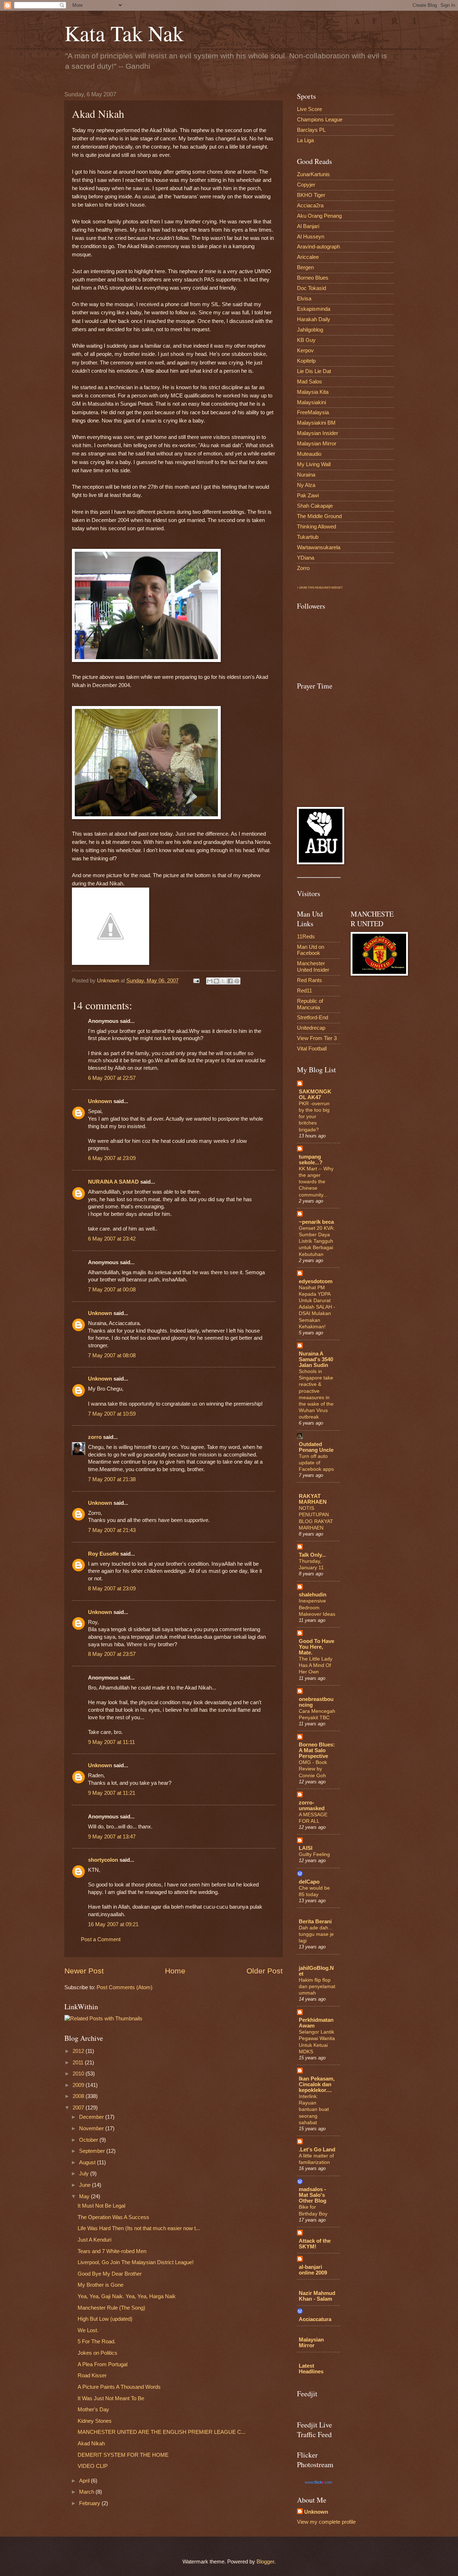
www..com (318, 2482)
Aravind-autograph (318, 247)
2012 (79, 2051)
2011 (79, 2063)
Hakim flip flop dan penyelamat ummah (317, 1986)
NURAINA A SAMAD (113, 1182)
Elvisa (304, 299)
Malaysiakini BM (316, 423)
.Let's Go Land (317, 2150)
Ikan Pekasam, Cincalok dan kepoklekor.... (317, 2084)
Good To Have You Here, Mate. (316, 1647)
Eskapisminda (314, 309)
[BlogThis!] (216, 981)
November (92, 2128)
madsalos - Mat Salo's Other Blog (313, 2195)
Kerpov (305, 351)
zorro (95, 1437)
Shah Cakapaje (315, 506)
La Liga (305, 140)
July (85, 2174)
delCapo (309, 1882)
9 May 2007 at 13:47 (112, 1837)
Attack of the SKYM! (315, 2244)
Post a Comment (101, 1939)
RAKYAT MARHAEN (313, 1499)
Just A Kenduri (94, 2240)
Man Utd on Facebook (311, 950)
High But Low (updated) (105, 2319)
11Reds (306, 937)
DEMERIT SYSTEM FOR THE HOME (123, 2455)
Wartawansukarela (319, 547)
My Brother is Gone (101, 2285)
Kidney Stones (95, 2421)
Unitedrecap (311, 1028)
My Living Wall (314, 464)
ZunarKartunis (313, 174)
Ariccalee (308, 257)
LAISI (306, 1848)
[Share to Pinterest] (237, 981)
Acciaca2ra (310, 206)
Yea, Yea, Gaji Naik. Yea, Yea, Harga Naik (127, 2296)
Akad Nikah (91, 2444)
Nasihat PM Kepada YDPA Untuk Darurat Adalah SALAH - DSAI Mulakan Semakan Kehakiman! (317, 1307)
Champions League (320, 120)
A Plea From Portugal (103, 2364)
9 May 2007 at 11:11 (111, 1742)
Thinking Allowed (316, 527)
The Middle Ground (319, 516)
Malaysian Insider (318, 433)
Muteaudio (309, 454)
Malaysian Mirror (317, 444)
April (85, 2481)
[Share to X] (223, 981)
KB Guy (306, 340)
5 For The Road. (97, 2341)
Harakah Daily (314, 319)
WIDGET (337, 588)
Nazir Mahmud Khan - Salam (317, 2296)
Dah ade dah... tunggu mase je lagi (316, 1934)
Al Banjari (308, 226)
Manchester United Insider (313, 967)
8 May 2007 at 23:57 (112, 1654)
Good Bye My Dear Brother (110, 2274)
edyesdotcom (316, 1281)
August (88, 2162)
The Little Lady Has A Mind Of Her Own (316, 1665)
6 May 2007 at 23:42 (112, 1239)
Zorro (303, 568)
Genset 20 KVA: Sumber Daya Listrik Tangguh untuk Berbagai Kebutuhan (317, 1241)
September (93, 2151)
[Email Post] (196, 981)
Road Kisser (92, 2376)
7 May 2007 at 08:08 (112, 1355)
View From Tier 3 (317, 1038)
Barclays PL (311, 130)
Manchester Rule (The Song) (111, 2308)
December (92, 2117)
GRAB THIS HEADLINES (315, 588)
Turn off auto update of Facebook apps (316, 1463)
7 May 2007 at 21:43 (112, 1530)
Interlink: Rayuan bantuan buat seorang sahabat (314, 2109)
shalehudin (313, 1595)
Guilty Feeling (314, 1854)
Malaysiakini (311, 402)
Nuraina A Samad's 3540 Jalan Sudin (316, 1359)
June (86, 2185)
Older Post (265, 1971)
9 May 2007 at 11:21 (112, 1793)
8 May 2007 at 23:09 (112, 1589)
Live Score (310, 109)
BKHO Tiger (311, 195)
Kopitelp (306, 361)
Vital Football (312, 1049)
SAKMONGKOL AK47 (315, 1094)
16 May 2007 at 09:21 (113, 1924)
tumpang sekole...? (311, 1160)
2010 (79, 2074)
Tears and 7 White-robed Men (112, 2251)
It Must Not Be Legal (101, 2206)
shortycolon (103, 1860)
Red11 (304, 991)
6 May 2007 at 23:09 (112, 1158)
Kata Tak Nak (124, 33)
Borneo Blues (313, 278)
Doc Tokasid (311, 288)
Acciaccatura (315, 2319)
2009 (79, 2085)
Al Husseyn (311, 237)
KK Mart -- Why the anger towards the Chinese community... (316, 1182)
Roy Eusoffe (103, 1554)
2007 (79, 2108)
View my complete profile (326, 2522)
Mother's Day (93, 2410)
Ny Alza (306, 485)
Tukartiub (308, 537)
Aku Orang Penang (319, 216)
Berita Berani (315, 1922)
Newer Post (84, 1971)
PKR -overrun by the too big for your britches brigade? (314, 1117)
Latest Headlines (311, 2369)
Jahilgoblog (310, 330)
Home (175, 1971)
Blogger (265, 2562)
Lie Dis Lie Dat (314, 371)
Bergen (305, 267)
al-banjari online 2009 (313, 2270)
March (87, 2492)
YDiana (306, 558)
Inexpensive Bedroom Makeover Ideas (317, 1607)
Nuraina (306, 475)
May (85, 2196)
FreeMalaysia (313, 412)
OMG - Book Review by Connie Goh (313, 1769)
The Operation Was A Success (113, 2217)
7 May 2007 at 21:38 (112, 1479)
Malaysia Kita (313, 392)
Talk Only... (312, 1555)
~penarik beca (316, 1222)
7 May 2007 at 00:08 (112, 1290)
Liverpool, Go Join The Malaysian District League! (136, 2262)
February (90, 2503)
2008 (79, 2096)
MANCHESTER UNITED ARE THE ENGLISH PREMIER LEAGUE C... (162, 2432)
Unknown (100, 1101)
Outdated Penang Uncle (316, 1447)
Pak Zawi (308, 496)
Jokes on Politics (98, 2353)
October (89, 2140)
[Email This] (210, 981)
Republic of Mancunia (310, 1004)
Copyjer (306, 185)
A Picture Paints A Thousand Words (119, 2387)
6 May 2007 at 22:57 (112, 1078)
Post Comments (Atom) (125, 1987)
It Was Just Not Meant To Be (111, 2398)
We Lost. (88, 2330)
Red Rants (310, 980)
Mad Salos (310, 382)
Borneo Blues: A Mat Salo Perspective (317, 1750)
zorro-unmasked (312, 1806)
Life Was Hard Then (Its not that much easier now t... (139, 2228)
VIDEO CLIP (93, 2466)
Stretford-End (313, 1018)
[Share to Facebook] (230, 981)
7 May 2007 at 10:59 (112, 1414)
